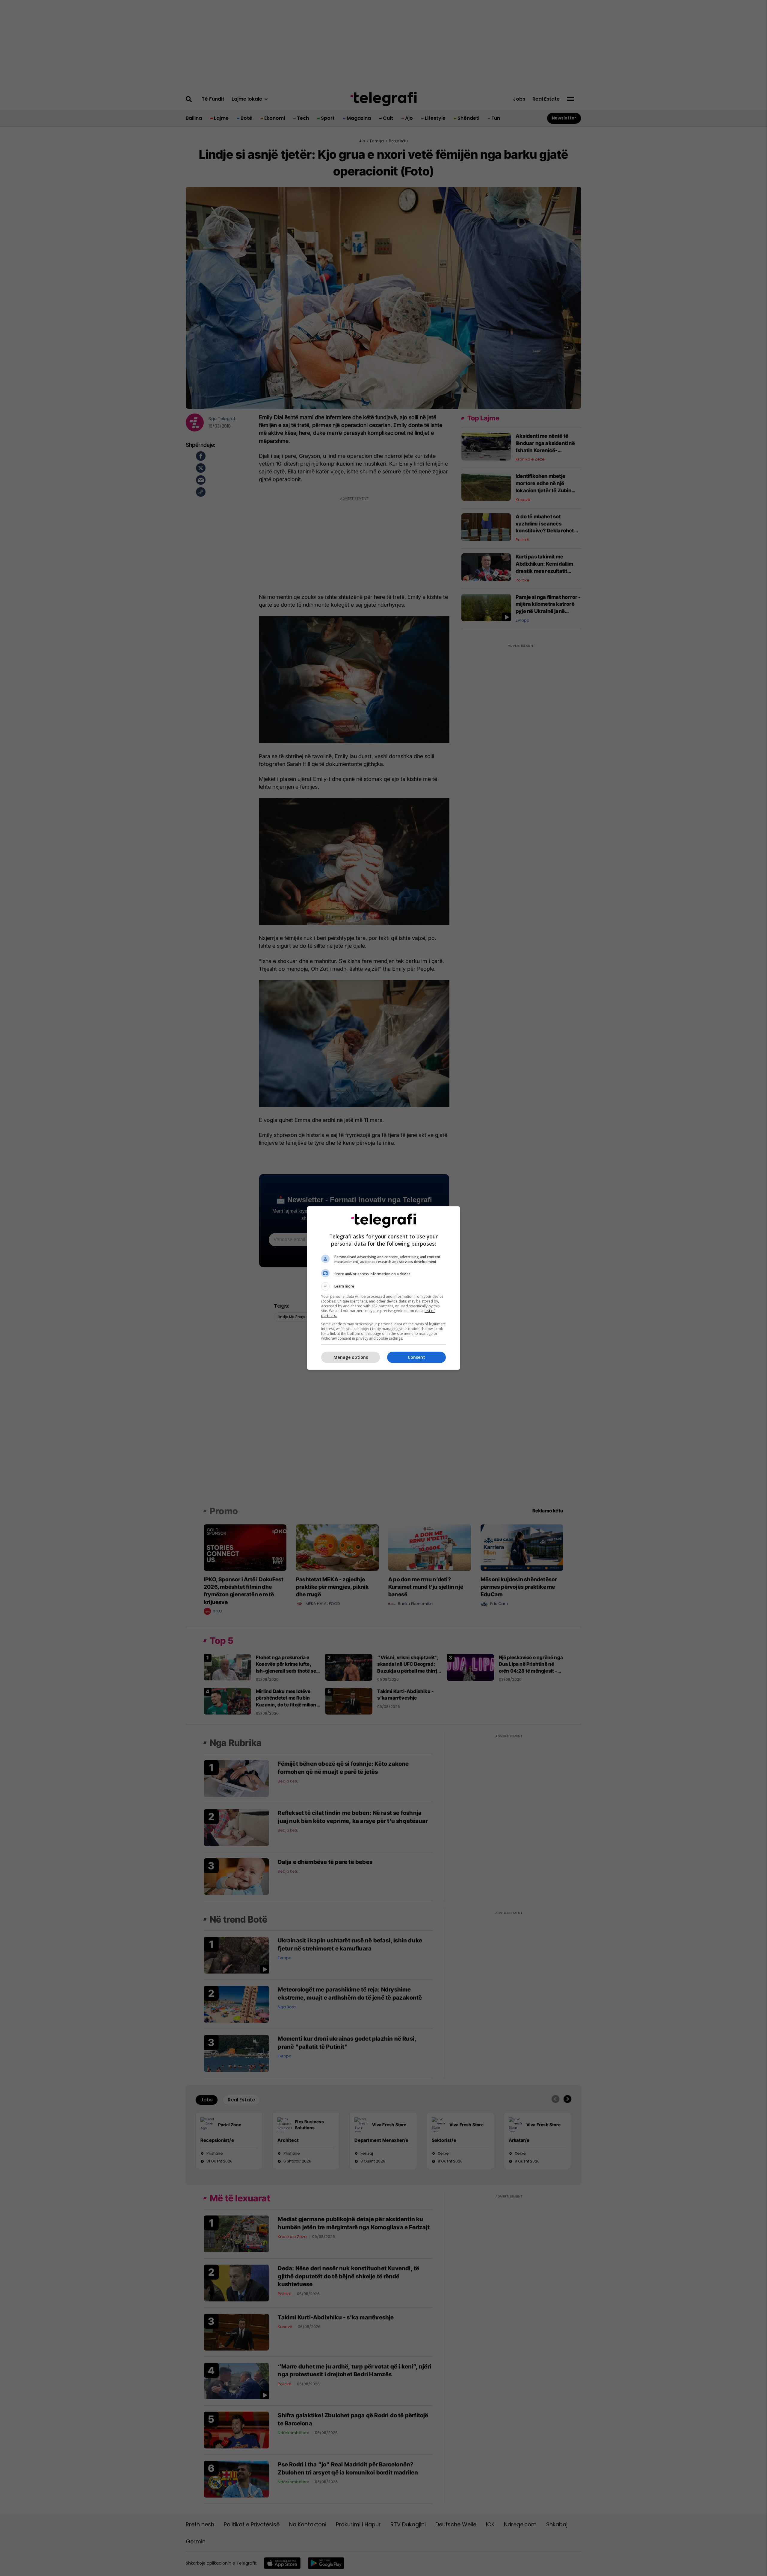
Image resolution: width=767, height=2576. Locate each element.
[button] (383, 1286)
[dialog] (383, 1288)
